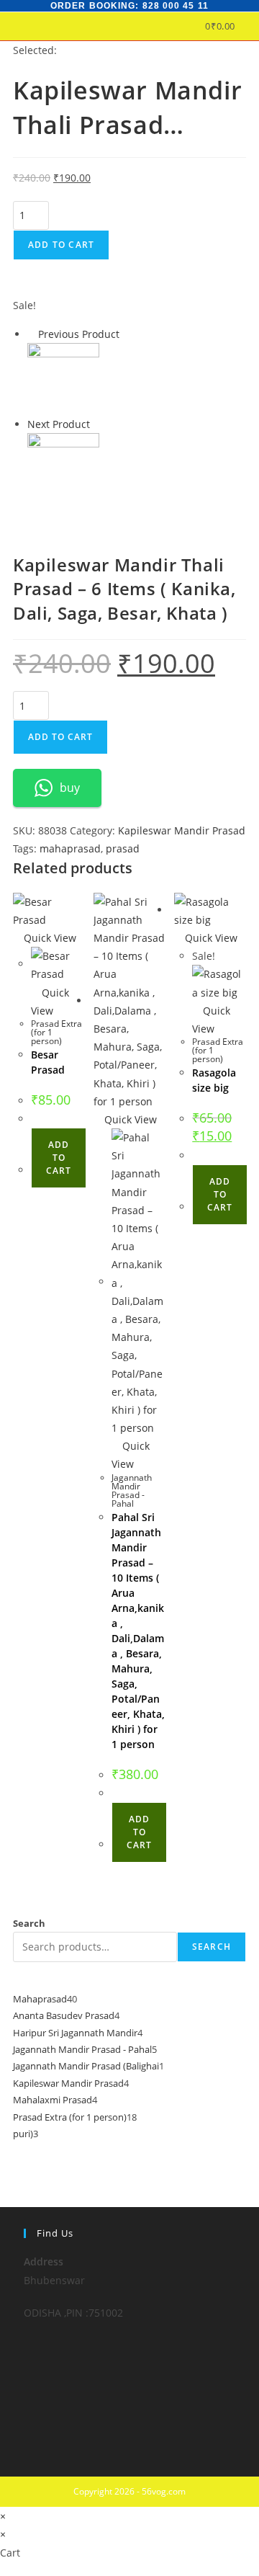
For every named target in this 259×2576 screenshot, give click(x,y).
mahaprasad (70, 848)
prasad (123, 848)
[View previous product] (31, 334)
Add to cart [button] (59, 1158)
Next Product (59, 424)
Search (29, 1923)
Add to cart (61, 245)
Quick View (49, 938)
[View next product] (97, 424)
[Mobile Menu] (241, 26)
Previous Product (79, 334)
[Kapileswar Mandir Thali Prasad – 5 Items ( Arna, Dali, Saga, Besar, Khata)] (63, 468)
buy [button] (70, 788)
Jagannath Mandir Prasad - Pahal (132, 1490)
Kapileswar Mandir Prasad (182, 830)
